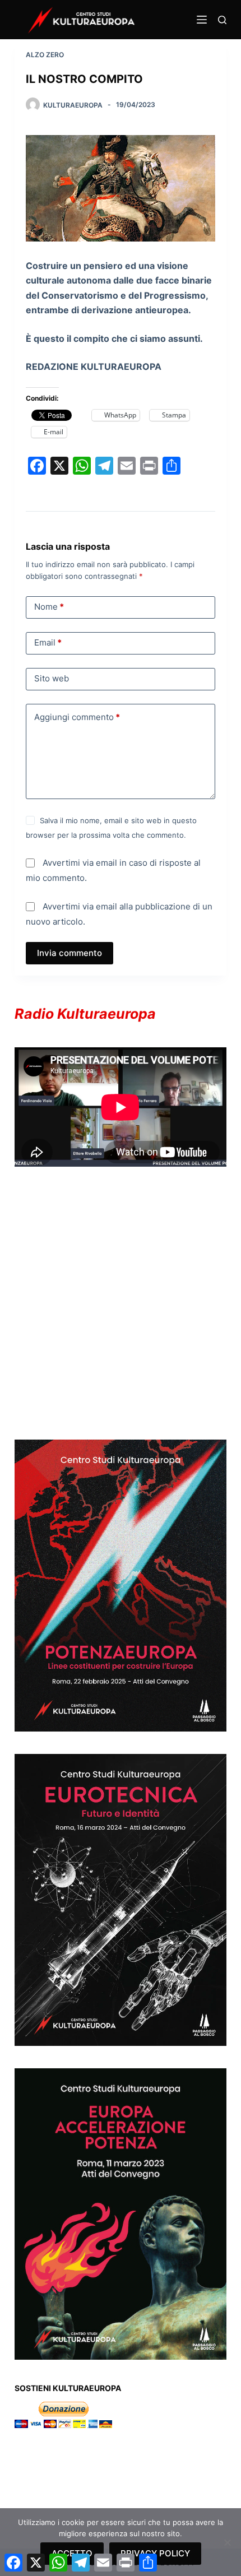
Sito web (52, 678)
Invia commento (69, 953)
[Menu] (202, 20)
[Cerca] (222, 20)
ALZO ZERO (45, 55)
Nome (49, 607)
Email (48, 642)
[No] (227, 2542)
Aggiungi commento (77, 717)
